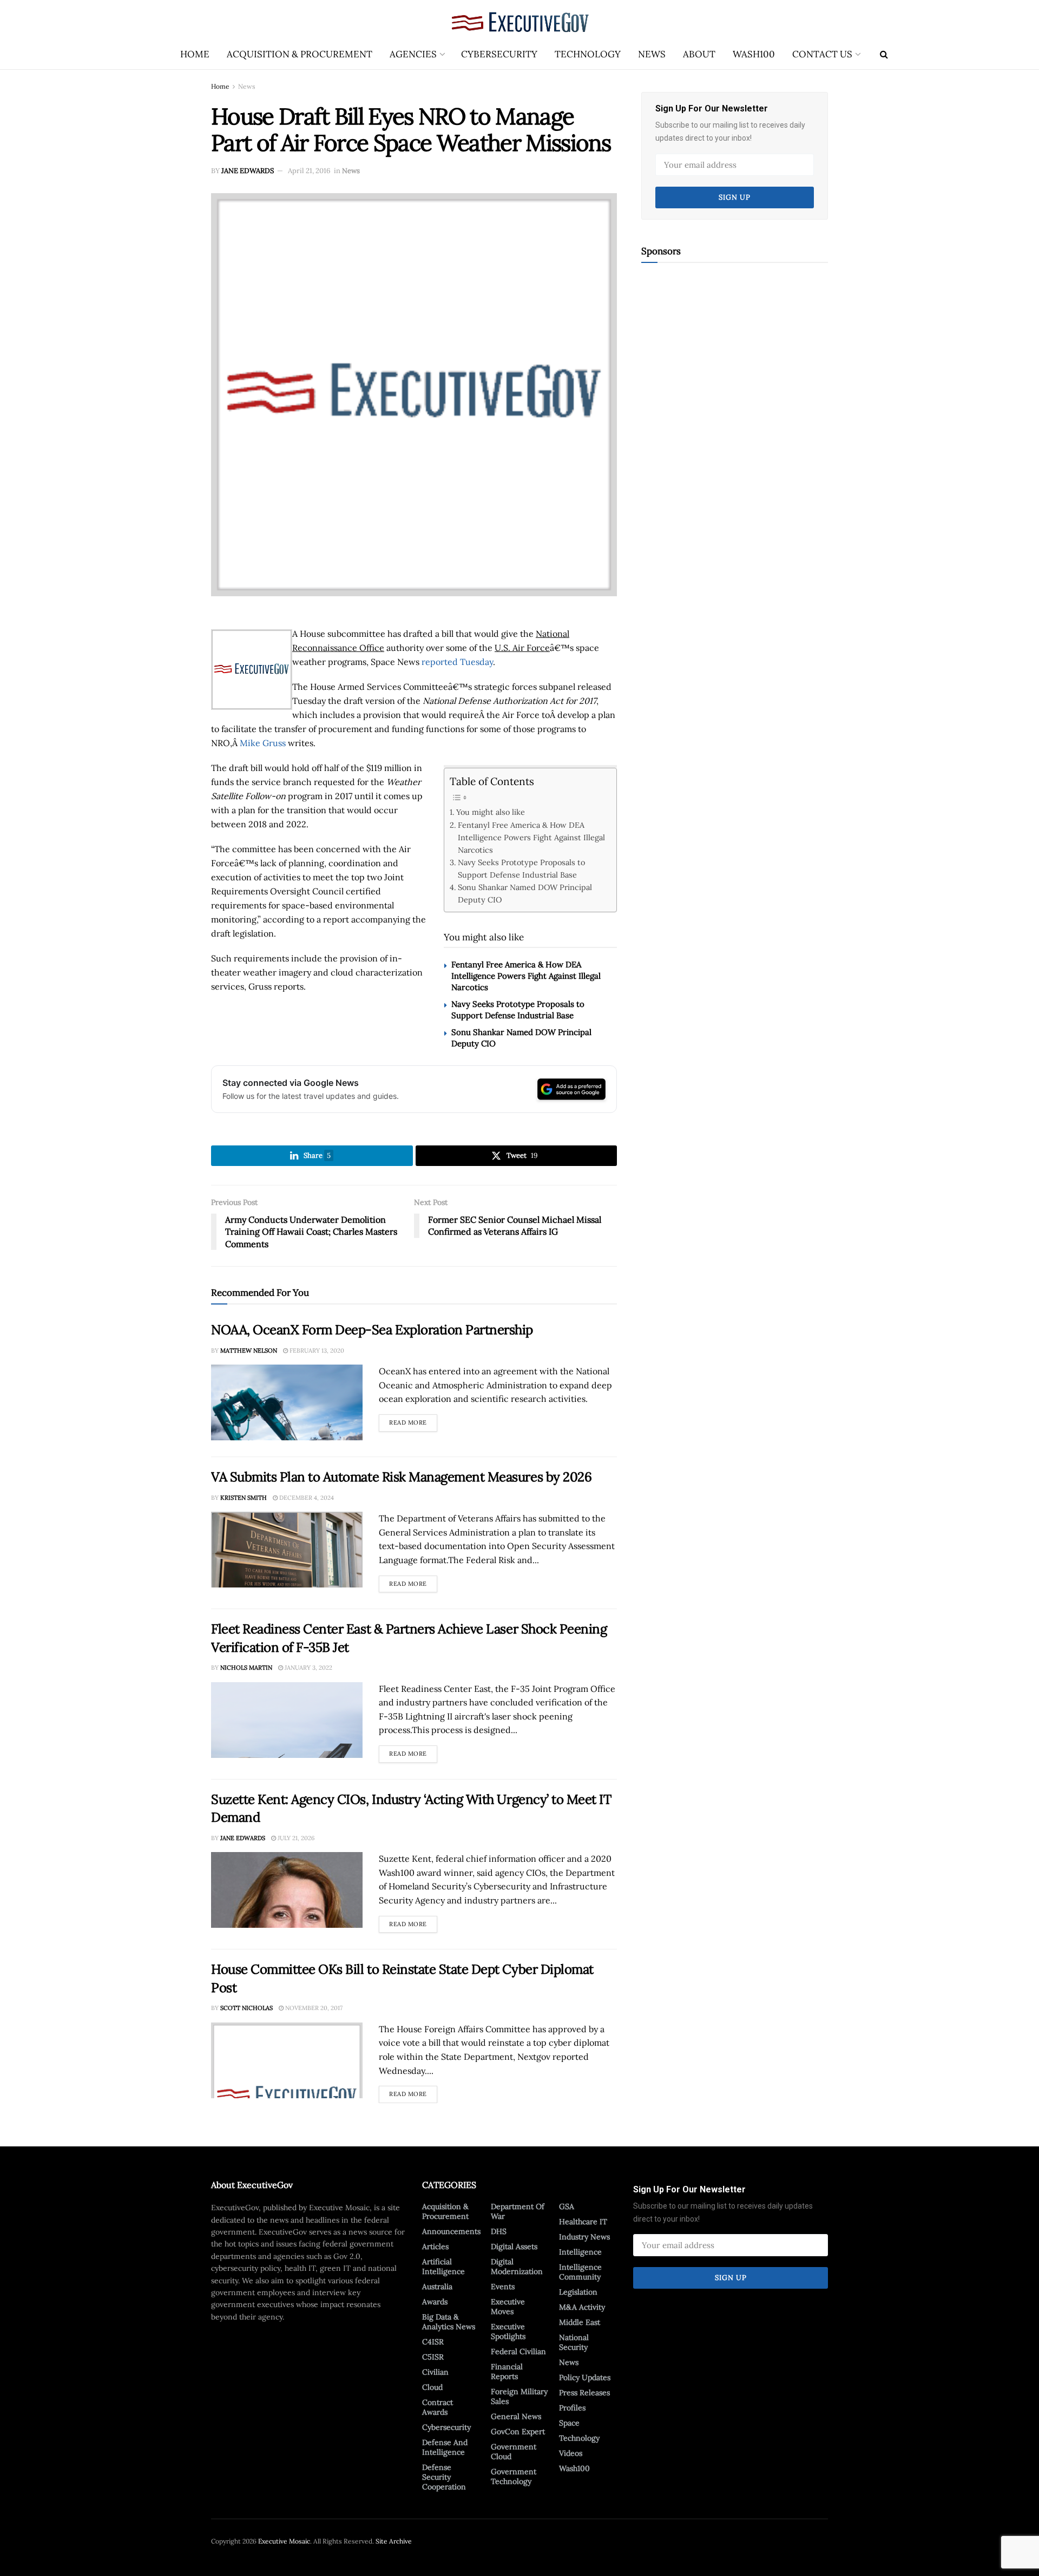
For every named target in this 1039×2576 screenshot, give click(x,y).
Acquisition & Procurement (300, 54)
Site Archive (394, 2541)
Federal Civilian (518, 2351)
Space (569, 2423)
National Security (574, 2342)
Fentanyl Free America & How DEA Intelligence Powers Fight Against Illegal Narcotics (531, 837)
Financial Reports (507, 2371)
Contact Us (822, 54)
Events (503, 2287)
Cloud (432, 2387)
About (699, 54)
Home (195, 54)
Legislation (578, 2292)
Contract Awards (438, 2407)
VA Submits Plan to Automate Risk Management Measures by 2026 (401, 1477)
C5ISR (433, 2357)
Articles (435, 2246)
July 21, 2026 (295, 1838)
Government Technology (514, 2476)
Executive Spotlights (508, 2331)
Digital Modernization (517, 2267)
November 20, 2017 (313, 2008)
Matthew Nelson (249, 1350)
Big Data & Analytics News (449, 2322)
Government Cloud (514, 2452)
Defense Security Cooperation (444, 2477)
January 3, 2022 (308, 1668)
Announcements (451, 2231)
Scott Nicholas (246, 2008)
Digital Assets (514, 2246)
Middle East (580, 2322)
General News (516, 2416)
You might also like (491, 812)
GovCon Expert (518, 2432)
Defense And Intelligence (445, 2447)
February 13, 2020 (316, 1350)
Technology (588, 54)
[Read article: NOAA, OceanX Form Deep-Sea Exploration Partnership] (287, 1402)
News (652, 54)
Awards (435, 2302)
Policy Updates (585, 2377)
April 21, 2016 (309, 171)
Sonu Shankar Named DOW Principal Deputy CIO (525, 893)
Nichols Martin (246, 1668)
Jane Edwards (248, 171)
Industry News (584, 2237)
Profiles (572, 2408)
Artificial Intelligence (443, 2267)
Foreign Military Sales (519, 2396)
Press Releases (584, 2393)
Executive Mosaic (284, 2541)
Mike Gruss (263, 743)
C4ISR (433, 2342)
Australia (437, 2287)
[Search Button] (884, 54)
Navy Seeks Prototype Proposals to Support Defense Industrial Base (521, 868)
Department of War (518, 2211)
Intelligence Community (580, 2272)
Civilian (435, 2372)
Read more (413, 1420)
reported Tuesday (457, 662)
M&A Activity (582, 2307)
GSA (567, 2206)
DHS (499, 2231)
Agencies (413, 54)
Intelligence (580, 2252)
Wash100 (754, 54)
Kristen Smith (244, 1498)
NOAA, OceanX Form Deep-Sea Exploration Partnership (372, 1330)
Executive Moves (508, 2307)
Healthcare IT (583, 2222)
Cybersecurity (499, 54)
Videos (571, 2453)
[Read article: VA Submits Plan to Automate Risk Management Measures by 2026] (287, 1550)
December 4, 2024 (306, 1498)
